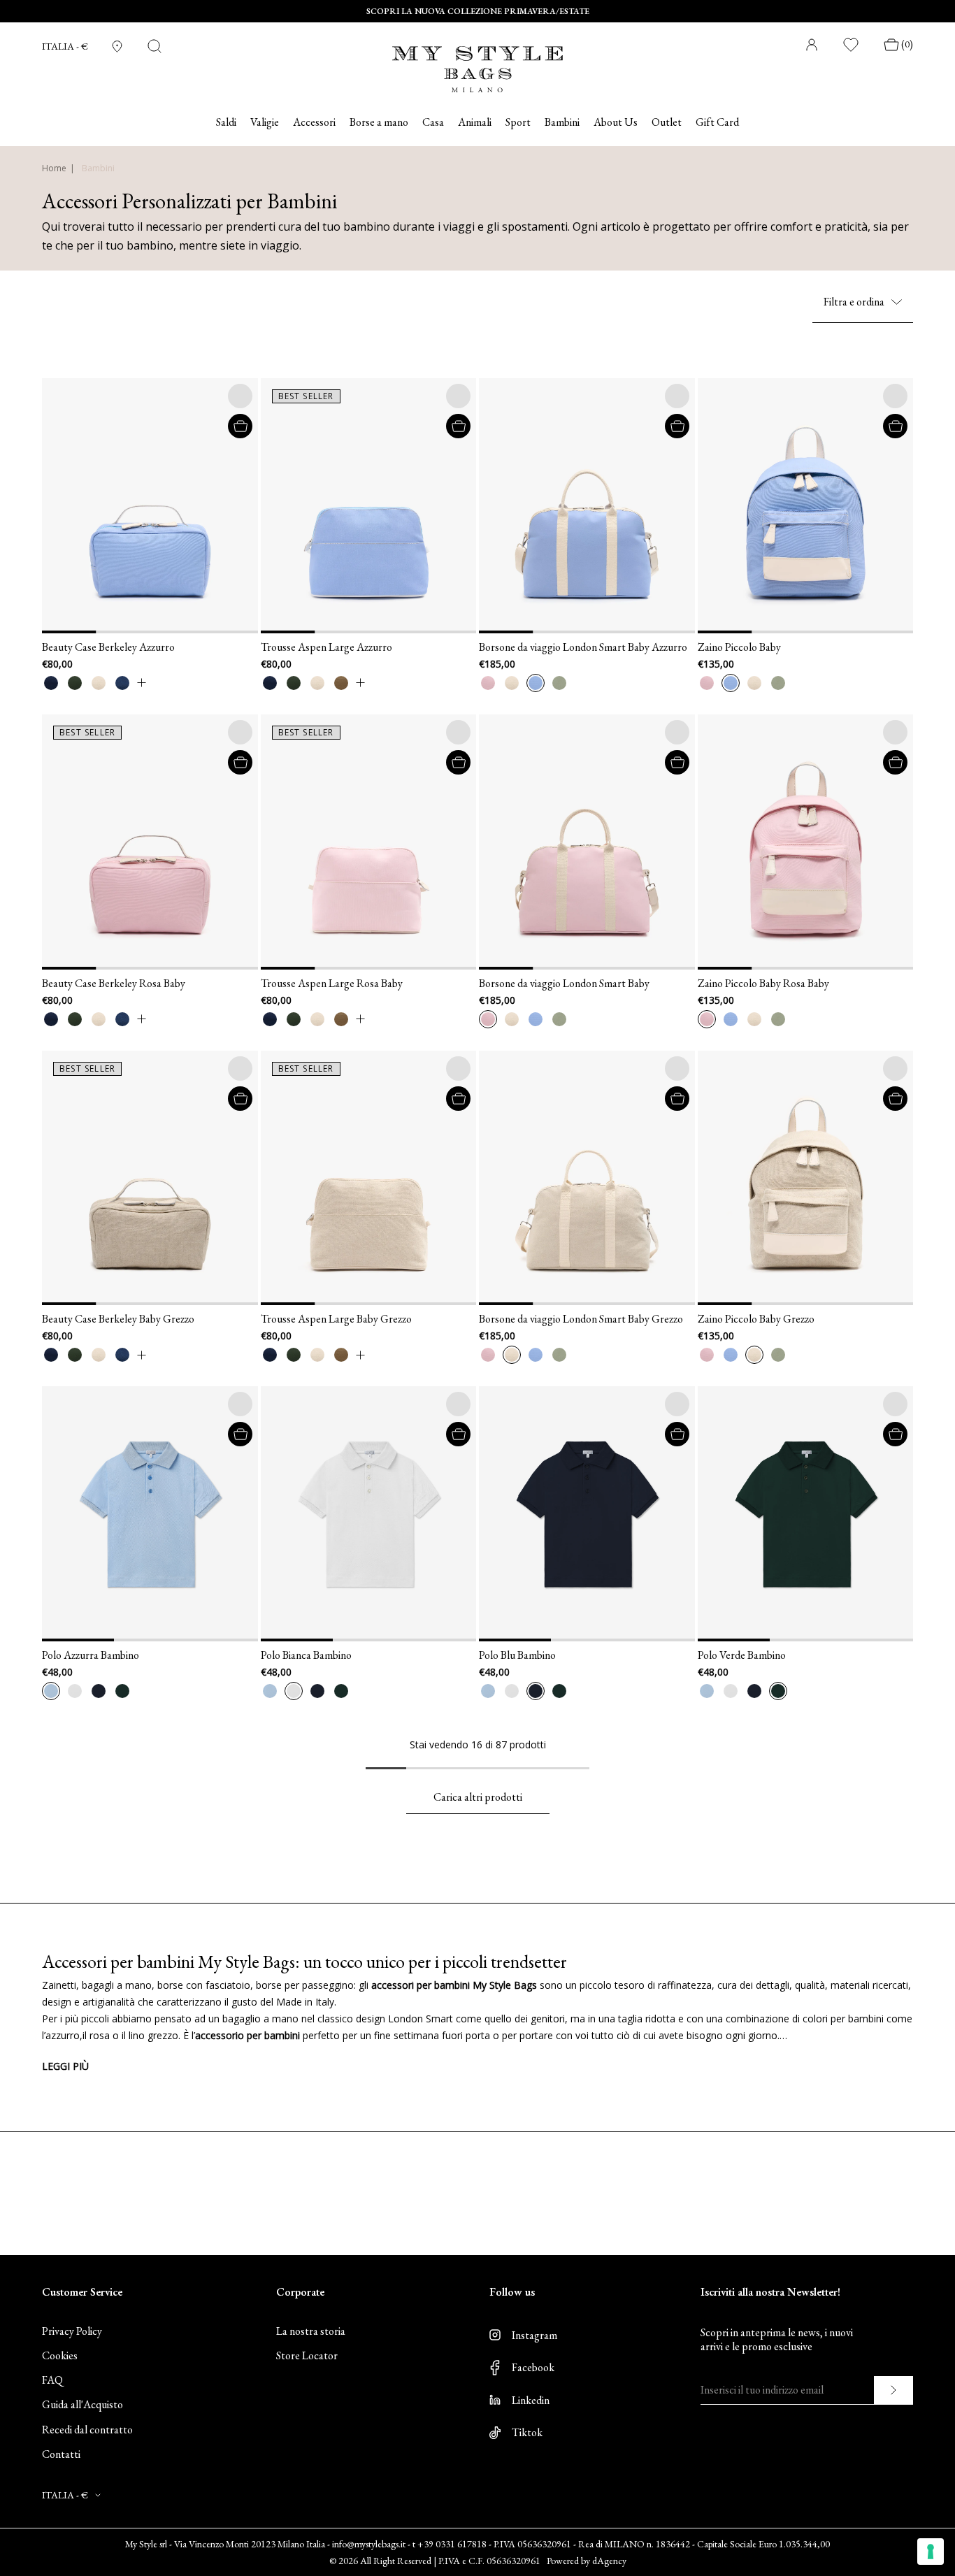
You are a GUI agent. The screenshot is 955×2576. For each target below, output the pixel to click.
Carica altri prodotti (478, 1797)
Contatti (61, 2454)
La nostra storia (311, 2331)
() (907, 44)
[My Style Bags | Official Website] (477, 60)
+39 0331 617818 (452, 2544)
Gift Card (717, 122)
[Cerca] (155, 46)
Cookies (60, 2355)
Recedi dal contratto (87, 2430)
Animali (475, 122)
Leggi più (65, 2066)
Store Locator (307, 2355)
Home (54, 168)
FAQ (52, 2380)
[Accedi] (812, 45)
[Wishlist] (852, 45)
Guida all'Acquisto (82, 2404)
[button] (59, 506)
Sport (518, 122)
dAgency (609, 2561)
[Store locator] (117, 46)
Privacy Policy (72, 2331)
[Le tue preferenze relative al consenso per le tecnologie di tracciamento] (931, 2552)
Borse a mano (379, 122)
